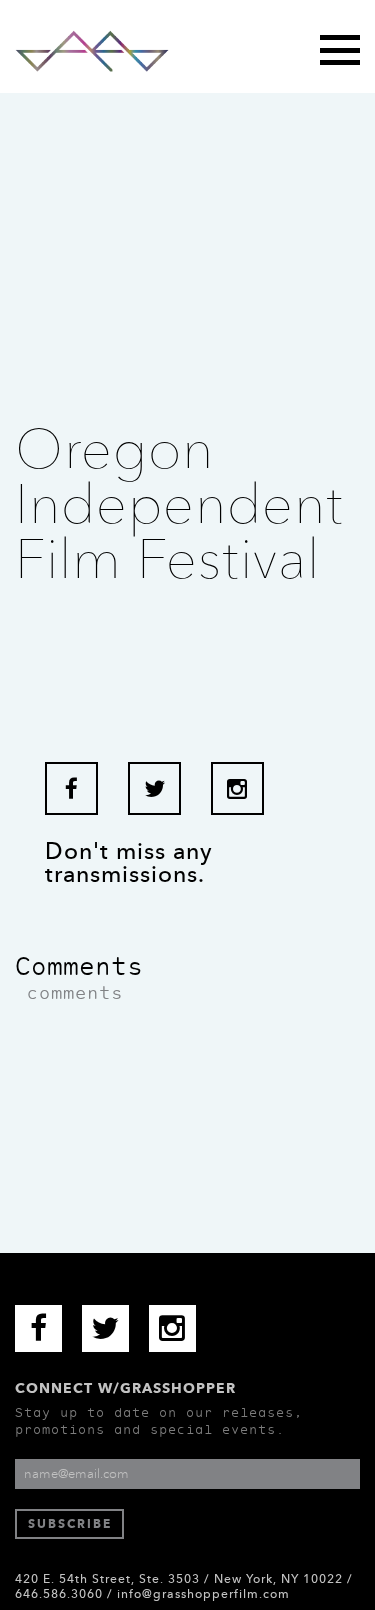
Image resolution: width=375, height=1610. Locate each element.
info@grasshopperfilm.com (203, 1594)
